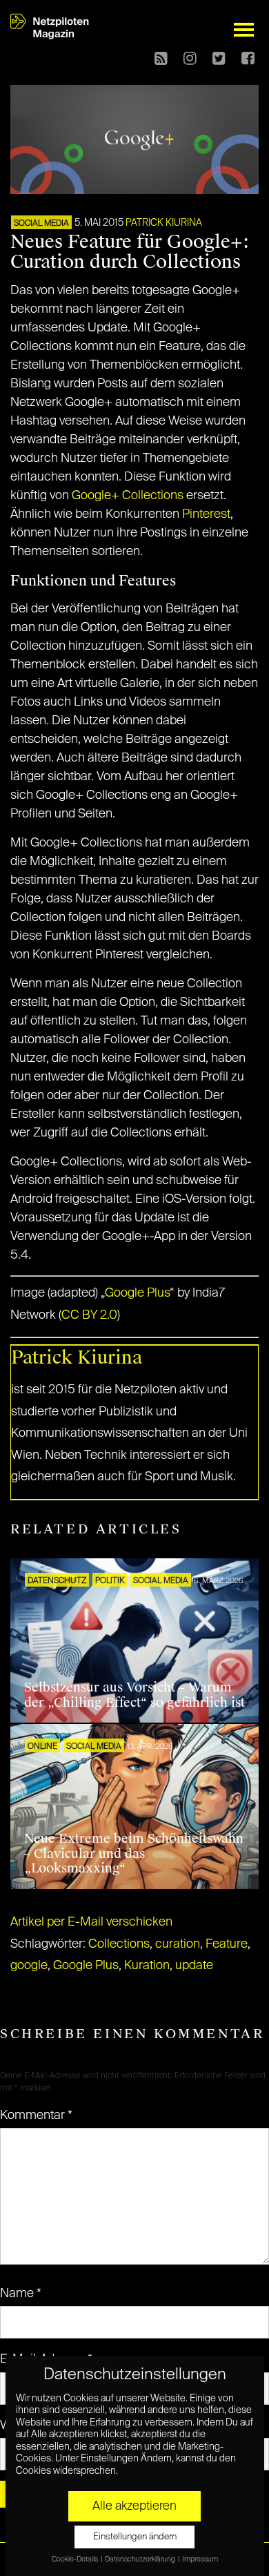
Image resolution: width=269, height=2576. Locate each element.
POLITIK (110, 1581)
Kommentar (36, 2115)
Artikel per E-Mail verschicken (91, 1922)
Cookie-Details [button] (76, 2559)
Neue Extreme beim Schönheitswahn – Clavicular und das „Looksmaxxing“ (134, 1853)
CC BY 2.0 (89, 1315)
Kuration (147, 1966)
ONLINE (42, 1747)
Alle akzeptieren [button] (134, 2506)
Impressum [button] (200, 2559)
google (29, 1966)
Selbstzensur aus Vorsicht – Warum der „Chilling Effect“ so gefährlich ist (134, 1695)
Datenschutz (57, 1581)
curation (178, 1944)
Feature (227, 1944)
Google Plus (137, 1293)
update (194, 1966)
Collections (119, 1944)
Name (21, 2294)
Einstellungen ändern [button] (135, 2537)
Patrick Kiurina (164, 223)
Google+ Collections (128, 496)
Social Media (41, 224)
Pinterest (206, 514)
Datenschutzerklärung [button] (141, 2559)
